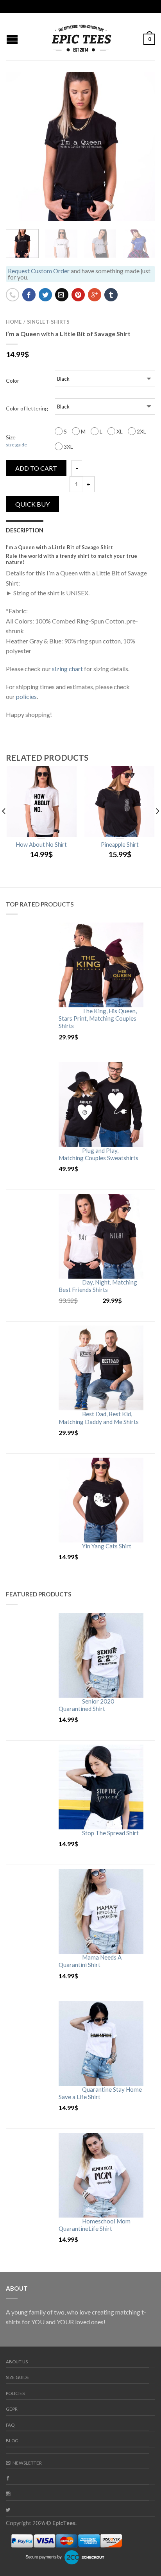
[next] (153, 244)
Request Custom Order (39, 271)
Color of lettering (27, 408)
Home (14, 322)
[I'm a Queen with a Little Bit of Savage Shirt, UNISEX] (80, 147)
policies (26, 696)
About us (17, 2362)
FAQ (10, 2425)
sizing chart (67, 669)
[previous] (4, 827)
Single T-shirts (48, 322)
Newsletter (27, 2463)
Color (13, 381)
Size (16, 441)
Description (25, 530)
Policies (15, 2393)
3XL (68, 447)
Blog (12, 2441)
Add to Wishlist (136, 91)
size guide (16, 445)
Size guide (18, 2377)
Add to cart (36, 468)
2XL (141, 431)
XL (119, 431)
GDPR (12, 2409)
